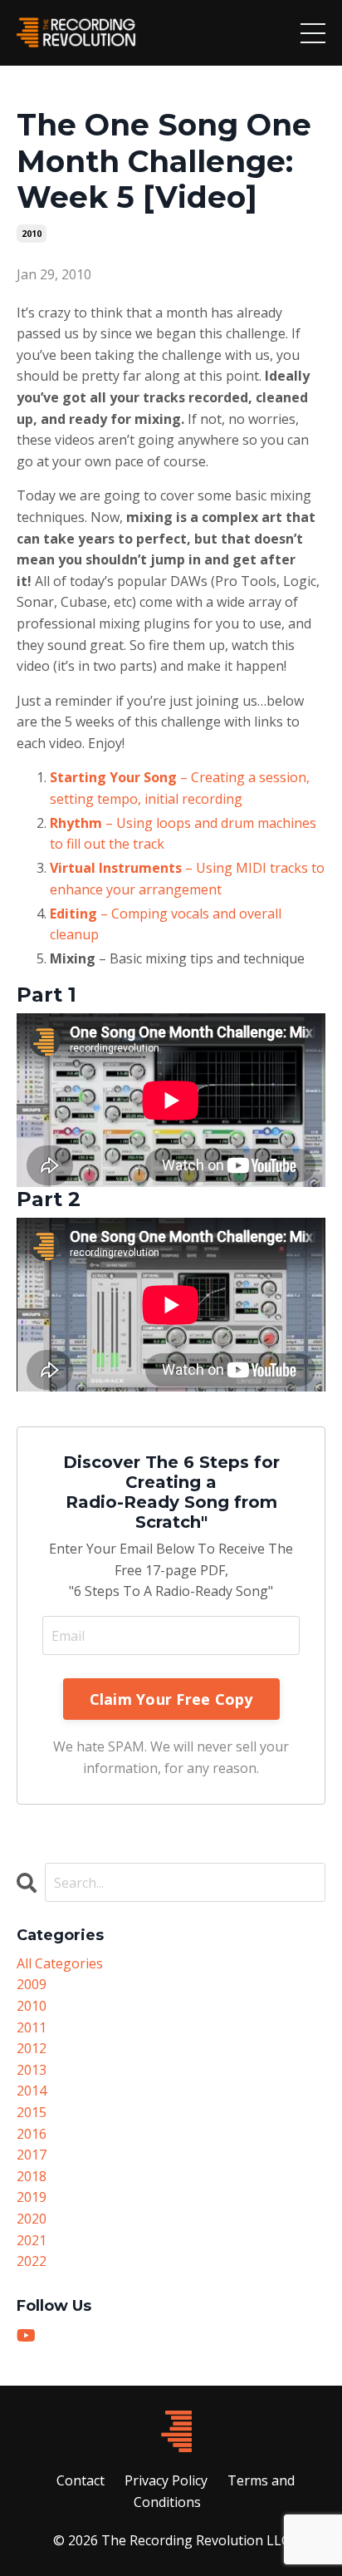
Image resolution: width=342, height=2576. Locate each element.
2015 (32, 2112)
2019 (32, 2197)
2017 (32, 2155)
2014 (32, 2091)
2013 (32, 2070)
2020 (32, 2219)
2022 (32, 2261)
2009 (32, 1984)
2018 (32, 2176)
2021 (32, 2240)
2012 (32, 2048)
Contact (81, 2480)
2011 (32, 2027)
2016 (32, 2134)
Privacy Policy (166, 2480)
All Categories (60, 1963)
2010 (32, 234)
